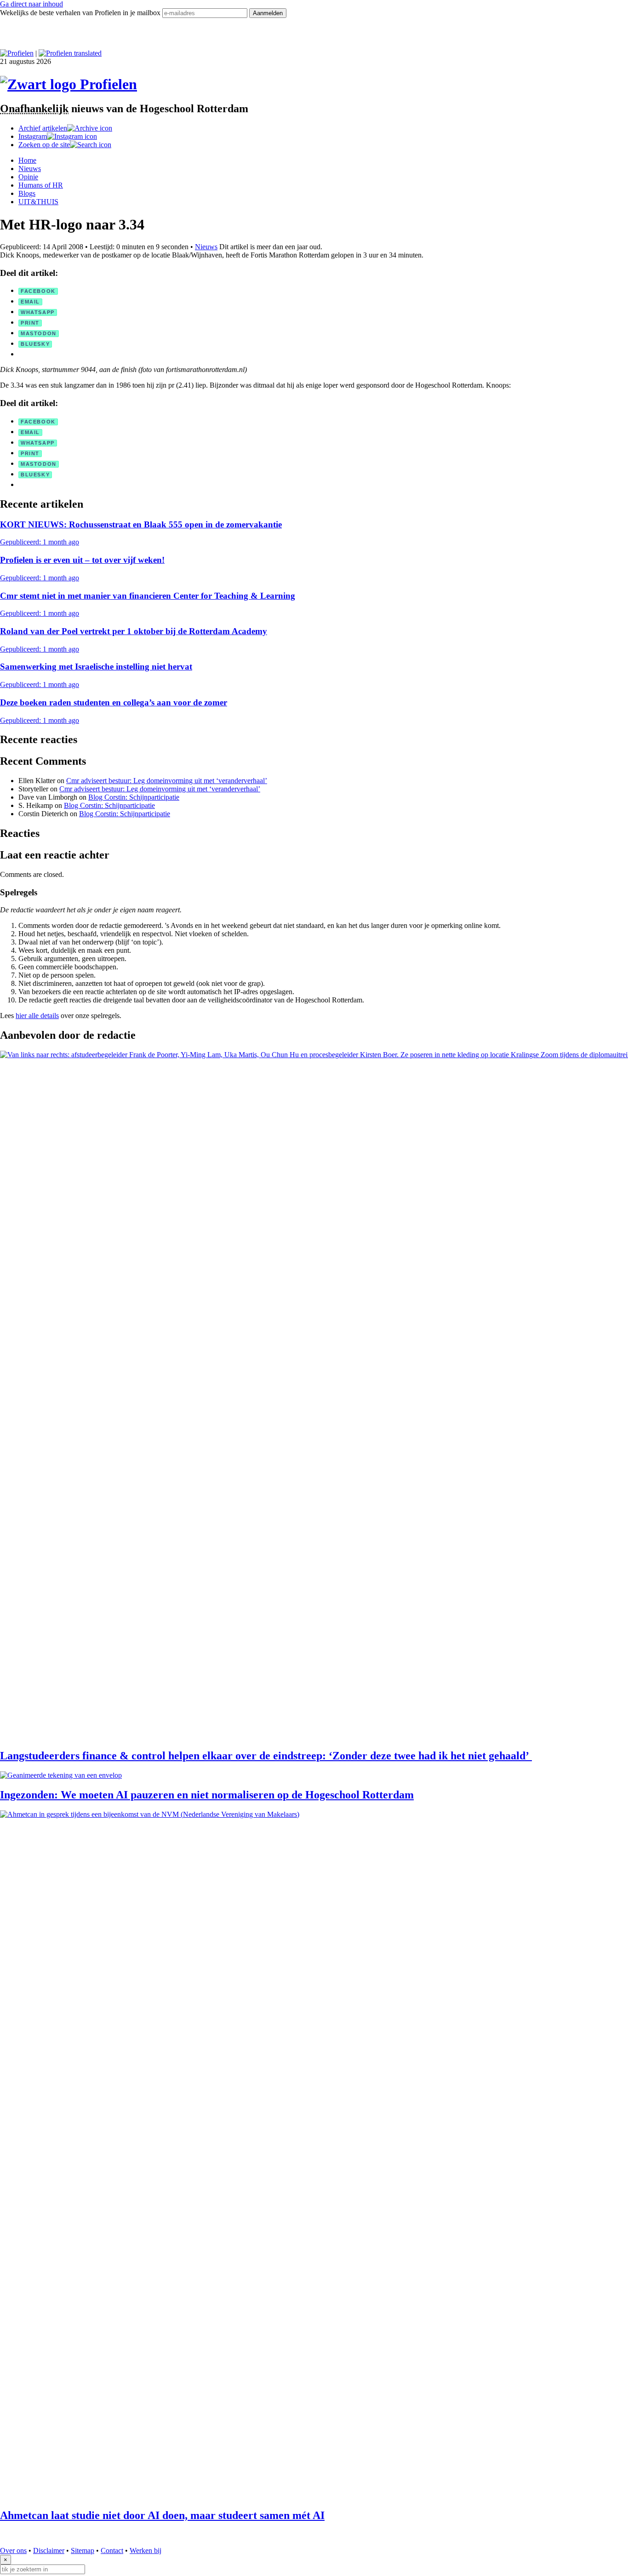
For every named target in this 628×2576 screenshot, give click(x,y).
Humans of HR (41, 185)
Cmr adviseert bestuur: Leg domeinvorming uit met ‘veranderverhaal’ (167, 781)
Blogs (27, 193)
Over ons (13, 2550)
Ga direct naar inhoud (31, 4)
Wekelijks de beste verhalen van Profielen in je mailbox (81, 13)
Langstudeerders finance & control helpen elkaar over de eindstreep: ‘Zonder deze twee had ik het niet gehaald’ (266, 1756)
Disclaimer (49, 2550)
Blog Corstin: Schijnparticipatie (134, 797)
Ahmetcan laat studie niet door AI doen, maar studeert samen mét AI (162, 2515)
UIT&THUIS (38, 202)
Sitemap (83, 2550)
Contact (112, 2550)
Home (27, 160)
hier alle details (37, 1016)
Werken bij (146, 2550)
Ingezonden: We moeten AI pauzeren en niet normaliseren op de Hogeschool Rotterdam (207, 1795)
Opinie (28, 177)
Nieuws (30, 169)
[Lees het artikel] (314, 1396)
